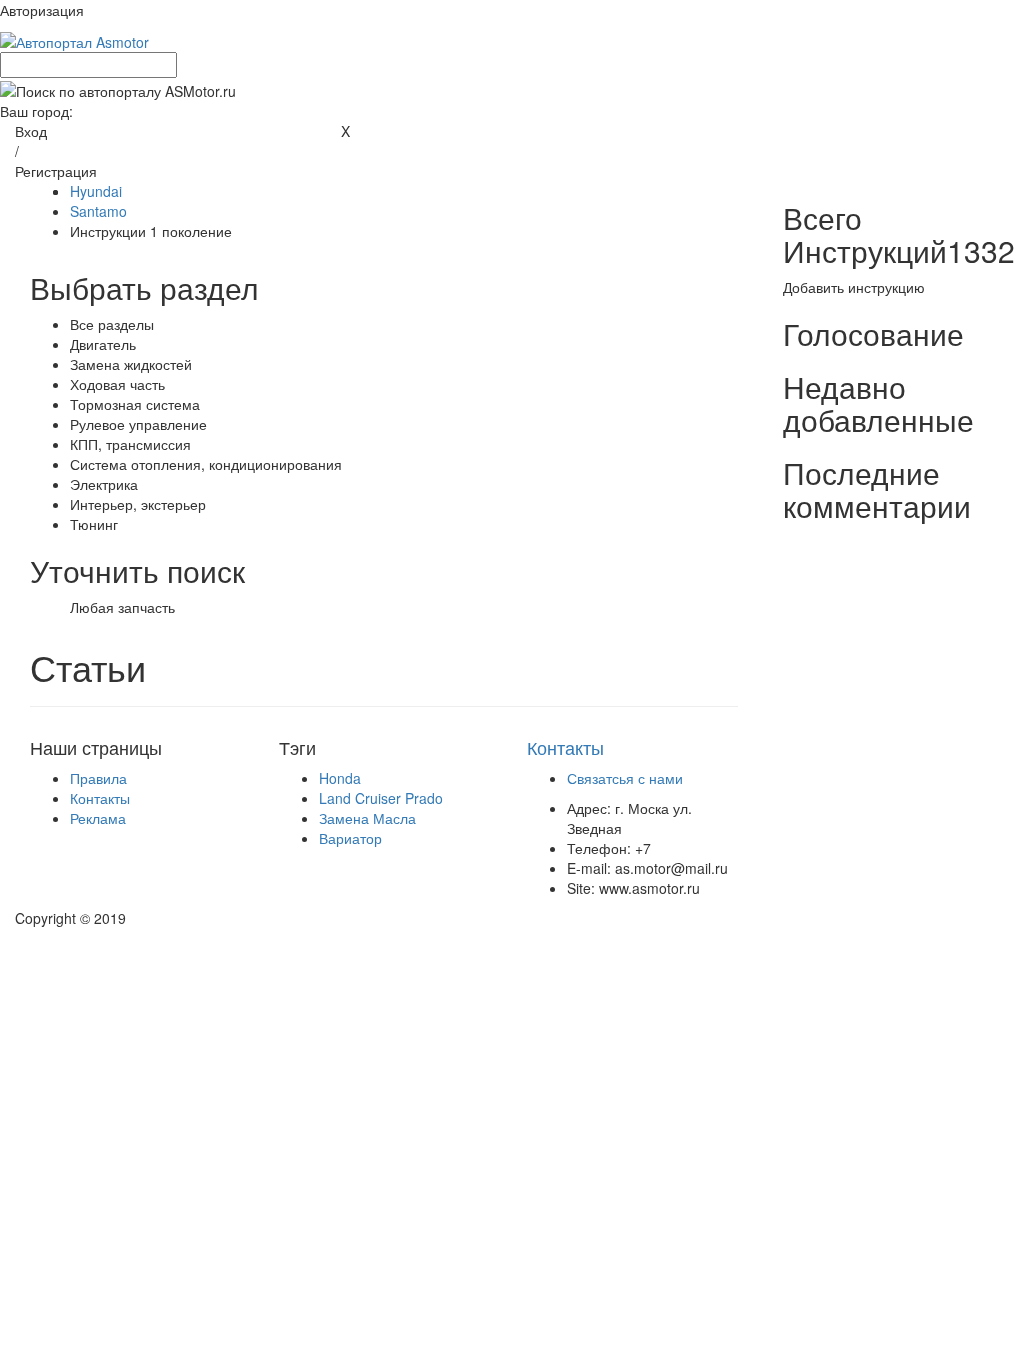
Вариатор (350, 838)
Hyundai (96, 191)
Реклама (98, 818)
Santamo (98, 211)
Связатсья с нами (625, 778)
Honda (340, 778)
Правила (98, 778)
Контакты (100, 798)
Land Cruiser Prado (381, 798)
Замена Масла (367, 818)
